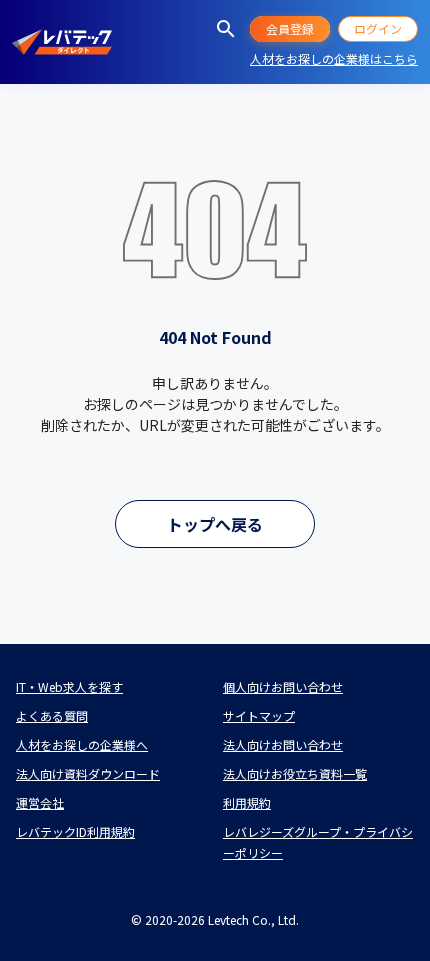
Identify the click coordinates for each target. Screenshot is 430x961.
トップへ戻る (215, 524)
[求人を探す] (226, 29)
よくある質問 (52, 715)
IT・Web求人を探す (69, 686)
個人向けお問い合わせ (283, 686)
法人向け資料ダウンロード (88, 773)
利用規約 (247, 802)
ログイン (378, 28)
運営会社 (40, 802)
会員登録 (290, 28)
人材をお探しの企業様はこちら (334, 58)
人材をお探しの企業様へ (82, 744)
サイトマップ (259, 715)
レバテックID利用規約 (75, 831)
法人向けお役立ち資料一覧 (295, 773)
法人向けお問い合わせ (283, 744)
